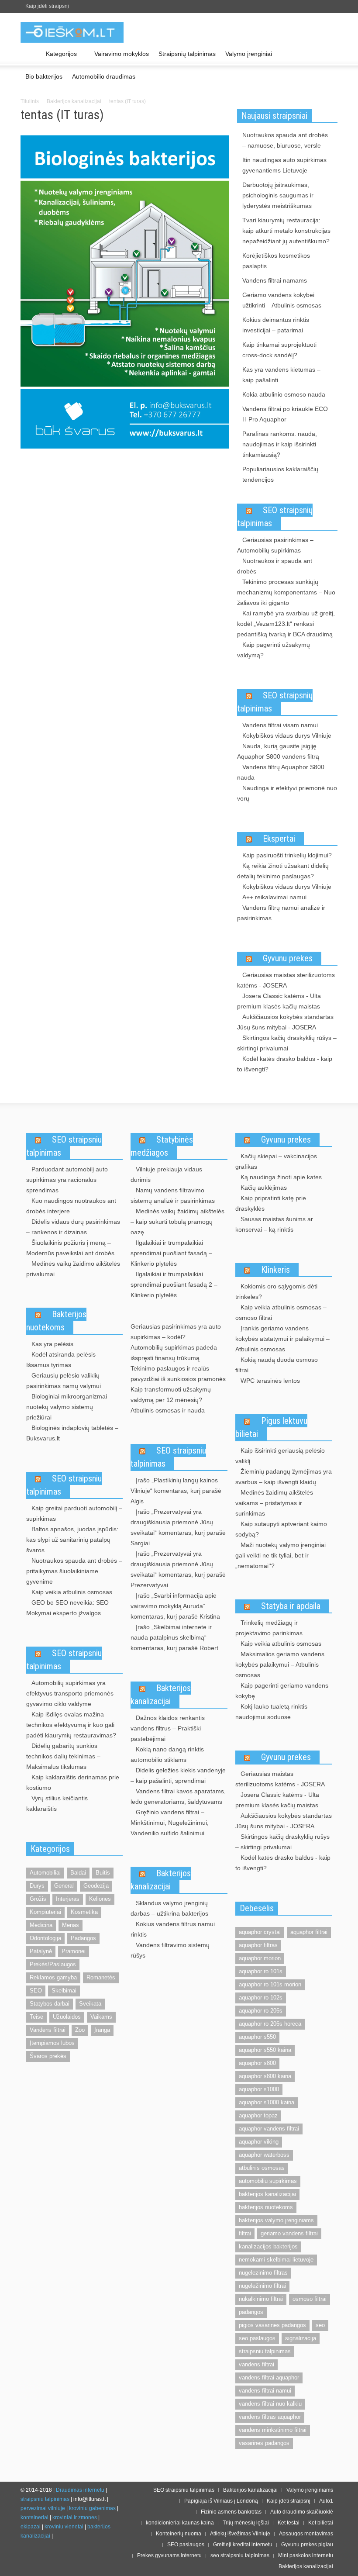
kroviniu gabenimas (92, 2508)
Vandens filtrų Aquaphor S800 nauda (281, 772)
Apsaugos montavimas (306, 2534)
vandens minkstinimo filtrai (273, 2430)
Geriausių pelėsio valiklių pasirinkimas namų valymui (64, 1381)
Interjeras (68, 1899)
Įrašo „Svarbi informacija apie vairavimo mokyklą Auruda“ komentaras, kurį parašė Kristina (175, 1606)
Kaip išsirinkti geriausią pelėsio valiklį (280, 1456)
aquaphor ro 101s (261, 1971)
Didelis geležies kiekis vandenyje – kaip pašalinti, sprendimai (178, 1775)
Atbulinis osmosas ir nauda (168, 1410)
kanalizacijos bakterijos (268, 2246)
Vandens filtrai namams (275, 280)
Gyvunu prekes (288, 958)
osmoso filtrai (310, 2299)
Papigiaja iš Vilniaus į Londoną (221, 2501)
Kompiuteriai (45, 1912)
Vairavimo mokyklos (122, 54)
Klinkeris (275, 1270)
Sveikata (90, 2004)
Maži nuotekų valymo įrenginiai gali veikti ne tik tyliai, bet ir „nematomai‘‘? (281, 1555)
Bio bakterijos (44, 76)
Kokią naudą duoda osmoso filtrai (277, 1365)
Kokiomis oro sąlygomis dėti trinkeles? (276, 1291)
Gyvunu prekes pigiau (307, 2545)
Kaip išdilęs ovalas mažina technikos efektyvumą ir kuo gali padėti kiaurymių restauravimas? (71, 1725)
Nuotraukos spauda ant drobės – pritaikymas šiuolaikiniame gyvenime (74, 1571)
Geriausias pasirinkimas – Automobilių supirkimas (275, 545)
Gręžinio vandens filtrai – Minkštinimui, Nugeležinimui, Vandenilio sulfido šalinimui (170, 1823)
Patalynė (41, 1951)
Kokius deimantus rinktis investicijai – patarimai (276, 325)
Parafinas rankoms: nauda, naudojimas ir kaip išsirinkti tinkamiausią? (280, 444)
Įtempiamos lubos (52, 2043)
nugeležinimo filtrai (262, 2286)
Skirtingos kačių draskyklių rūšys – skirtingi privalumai (287, 1043)
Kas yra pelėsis (52, 1344)
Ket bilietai (321, 2523)
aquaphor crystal (260, 1932)
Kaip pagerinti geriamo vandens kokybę (282, 1691)
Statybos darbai (50, 2004)
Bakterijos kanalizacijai (74, 101)
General (64, 1886)
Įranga (102, 2030)
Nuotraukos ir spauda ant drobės (275, 566)
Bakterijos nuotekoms (56, 1321)
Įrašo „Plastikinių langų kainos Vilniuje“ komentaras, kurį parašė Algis (176, 1491)
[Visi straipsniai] (31, 54)
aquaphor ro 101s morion (270, 1984)
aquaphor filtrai (309, 1932)
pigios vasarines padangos (272, 2325)
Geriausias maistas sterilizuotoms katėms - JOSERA (286, 980)
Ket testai (289, 2523)
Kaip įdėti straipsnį (47, 6)
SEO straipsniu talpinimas (64, 1146)
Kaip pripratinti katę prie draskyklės (271, 1203)
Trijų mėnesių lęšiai (246, 2523)
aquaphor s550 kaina (265, 2050)
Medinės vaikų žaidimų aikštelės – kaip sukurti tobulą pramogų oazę (177, 1222)
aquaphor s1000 (259, 2089)
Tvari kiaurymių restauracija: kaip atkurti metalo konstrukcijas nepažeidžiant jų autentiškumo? (286, 231)
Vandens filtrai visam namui (280, 725)
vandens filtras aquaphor (270, 2417)
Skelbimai (64, 1991)
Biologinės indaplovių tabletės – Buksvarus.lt (72, 1433)
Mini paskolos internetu (306, 2555)
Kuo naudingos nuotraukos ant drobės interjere (71, 1206)
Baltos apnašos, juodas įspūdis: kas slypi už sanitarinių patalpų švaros (72, 1540)
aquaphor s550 (257, 2037)
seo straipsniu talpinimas (240, 2555)
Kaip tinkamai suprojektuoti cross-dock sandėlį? (279, 350)
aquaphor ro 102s (261, 1998)
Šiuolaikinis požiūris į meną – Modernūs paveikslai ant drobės (70, 1248)
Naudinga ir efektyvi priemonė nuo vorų (287, 793)
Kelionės (100, 1899)
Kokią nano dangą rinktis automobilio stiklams (167, 1754)
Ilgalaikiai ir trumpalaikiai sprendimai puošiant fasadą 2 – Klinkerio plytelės (174, 1285)
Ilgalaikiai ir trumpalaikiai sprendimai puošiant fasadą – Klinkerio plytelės (171, 1253)
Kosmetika (84, 1912)
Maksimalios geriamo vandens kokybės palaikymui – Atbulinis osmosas (280, 1664)
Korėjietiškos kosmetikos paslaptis (276, 261)
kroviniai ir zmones (75, 2517)
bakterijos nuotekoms (266, 2207)
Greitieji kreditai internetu (243, 2545)
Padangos (83, 1938)
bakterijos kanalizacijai (267, 2194)
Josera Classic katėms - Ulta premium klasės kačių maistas (279, 1001)
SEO (36, 1991)
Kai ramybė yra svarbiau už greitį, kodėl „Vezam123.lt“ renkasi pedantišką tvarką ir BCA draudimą (286, 624)
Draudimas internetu (80, 2490)
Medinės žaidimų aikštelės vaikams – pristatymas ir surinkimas (274, 1503)
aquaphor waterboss (264, 2155)
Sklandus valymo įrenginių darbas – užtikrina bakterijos (169, 1908)
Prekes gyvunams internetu (169, 2555)
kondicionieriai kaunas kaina (180, 2523)
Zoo (80, 2030)
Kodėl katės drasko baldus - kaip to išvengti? (285, 1064)
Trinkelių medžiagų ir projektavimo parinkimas (269, 1628)
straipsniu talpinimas (265, 2351)
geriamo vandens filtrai (289, 2233)
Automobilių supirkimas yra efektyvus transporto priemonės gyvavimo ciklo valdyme (70, 1693)
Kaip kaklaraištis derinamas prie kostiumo (73, 1782)
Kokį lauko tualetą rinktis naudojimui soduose (271, 1712)
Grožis (38, 1899)
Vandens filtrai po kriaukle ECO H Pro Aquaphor (285, 414)
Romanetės (101, 1977)
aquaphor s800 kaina (265, 2076)
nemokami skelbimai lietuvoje (276, 2260)
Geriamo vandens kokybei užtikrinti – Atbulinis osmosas (282, 300)
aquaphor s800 (257, 2063)
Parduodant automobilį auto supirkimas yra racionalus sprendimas (67, 1180)
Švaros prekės (48, 2056)
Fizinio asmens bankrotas (231, 2512)
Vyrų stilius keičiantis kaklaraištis (57, 1803)
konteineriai (34, 2517)
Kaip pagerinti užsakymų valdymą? (274, 650)
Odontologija (45, 1938)
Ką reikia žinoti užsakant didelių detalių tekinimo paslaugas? (283, 871)
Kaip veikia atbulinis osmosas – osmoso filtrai (281, 1312)
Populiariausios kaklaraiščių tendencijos (280, 474)
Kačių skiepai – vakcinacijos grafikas (276, 1161)
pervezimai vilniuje (43, 2508)
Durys (37, 1886)
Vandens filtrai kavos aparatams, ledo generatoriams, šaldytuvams (178, 1796)
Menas (71, 1925)
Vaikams (101, 2017)
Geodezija (96, 1886)
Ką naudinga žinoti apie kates (281, 1177)
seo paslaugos (257, 2338)
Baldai (78, 1873)
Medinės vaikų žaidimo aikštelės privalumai (73, 1269)
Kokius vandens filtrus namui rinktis (173, 1929)
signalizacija (301, 2338)
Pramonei (74, 1951)
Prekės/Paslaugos (53, 1964)
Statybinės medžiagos (162, 1146)
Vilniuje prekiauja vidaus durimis (166, 1174)
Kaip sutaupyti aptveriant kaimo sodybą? (281, 1529)
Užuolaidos (67, 2017)
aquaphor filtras (258, 1945)
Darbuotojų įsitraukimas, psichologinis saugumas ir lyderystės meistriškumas (278, 195)
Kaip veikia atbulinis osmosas (72, 1592)
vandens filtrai (256, 2364)
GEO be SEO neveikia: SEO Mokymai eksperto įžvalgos (67, 1608)
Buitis (103, 1873)
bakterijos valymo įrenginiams (276, 2220)
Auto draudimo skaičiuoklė (302, 2512)
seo (320, 2325)
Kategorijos (59, 58)
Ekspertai (279, 839)
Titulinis (30, 101)
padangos (251, 2312)
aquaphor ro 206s (261, 2011)
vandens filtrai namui (265, 2391)
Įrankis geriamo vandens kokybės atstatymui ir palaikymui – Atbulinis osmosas (282, 1339)
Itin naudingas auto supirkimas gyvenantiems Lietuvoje (284, 165)
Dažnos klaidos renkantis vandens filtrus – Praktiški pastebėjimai (168, 1728)
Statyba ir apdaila (291, 1606)
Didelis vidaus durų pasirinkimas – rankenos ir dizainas (73, 1227)
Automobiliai (45, 1873)
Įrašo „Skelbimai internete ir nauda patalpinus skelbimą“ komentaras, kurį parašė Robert (174, 1637)
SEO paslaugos (186, 2545)
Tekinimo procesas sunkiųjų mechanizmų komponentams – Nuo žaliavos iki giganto (286, 592)
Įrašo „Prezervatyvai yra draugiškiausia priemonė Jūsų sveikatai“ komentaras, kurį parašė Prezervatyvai (178, 1569)
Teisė (36, 2017)
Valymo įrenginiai (249, 54)
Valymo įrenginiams (310, 2490)
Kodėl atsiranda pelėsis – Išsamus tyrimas (64, 1360)
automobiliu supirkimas (268, 2181)
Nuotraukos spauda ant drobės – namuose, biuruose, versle (285, 140)
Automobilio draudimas (104, 76)
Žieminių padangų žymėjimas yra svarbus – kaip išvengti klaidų (284, 1477)
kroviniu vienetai (64, 2527)
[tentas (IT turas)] (125, 294)
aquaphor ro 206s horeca (270, 2024)
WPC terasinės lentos (270, 1381)
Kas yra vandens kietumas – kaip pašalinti (281, 375)
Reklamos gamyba (53, 1977)
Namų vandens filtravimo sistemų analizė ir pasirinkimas (173, 1195)
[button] (329, 53)
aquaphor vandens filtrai (269, 2129)
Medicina (41, 1925)
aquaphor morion (260, 1958)
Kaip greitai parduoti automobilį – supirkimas (74, 1513)
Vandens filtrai (48, 2030)
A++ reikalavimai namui (274, 897)
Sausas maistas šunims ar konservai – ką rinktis (274, 1224)
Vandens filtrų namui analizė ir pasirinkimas (281, 913)
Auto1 (326, 2501)
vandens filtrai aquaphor (269, 2377)
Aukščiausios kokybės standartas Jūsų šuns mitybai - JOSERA (285, 1022)
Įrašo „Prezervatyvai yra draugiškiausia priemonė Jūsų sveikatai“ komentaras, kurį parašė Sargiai (178, 1527)
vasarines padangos (264, 2443)
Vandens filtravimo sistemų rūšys (170, 1950)
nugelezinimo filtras (263, 2273)
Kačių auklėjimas (264, 1188)
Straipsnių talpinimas (187, 54)
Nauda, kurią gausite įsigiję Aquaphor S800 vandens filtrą (278, 751)
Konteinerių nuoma (179, 2534)
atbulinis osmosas (262, 2168)
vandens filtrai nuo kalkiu (270, 2404)
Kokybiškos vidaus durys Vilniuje (287, 736)
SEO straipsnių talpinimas (275, 517)
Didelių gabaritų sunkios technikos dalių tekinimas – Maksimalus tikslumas (63, 1756)
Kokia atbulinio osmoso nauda (284, 394)
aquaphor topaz (258, 2115)
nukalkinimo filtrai (261, 2299)
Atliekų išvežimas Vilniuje (240, 2534)
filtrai (245, 2233)
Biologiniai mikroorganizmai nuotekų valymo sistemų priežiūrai (67, 1407)
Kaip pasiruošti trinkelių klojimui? (287, 855)
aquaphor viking (259, 2142)
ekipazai (31, 2527)
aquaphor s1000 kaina (267, 2102)
